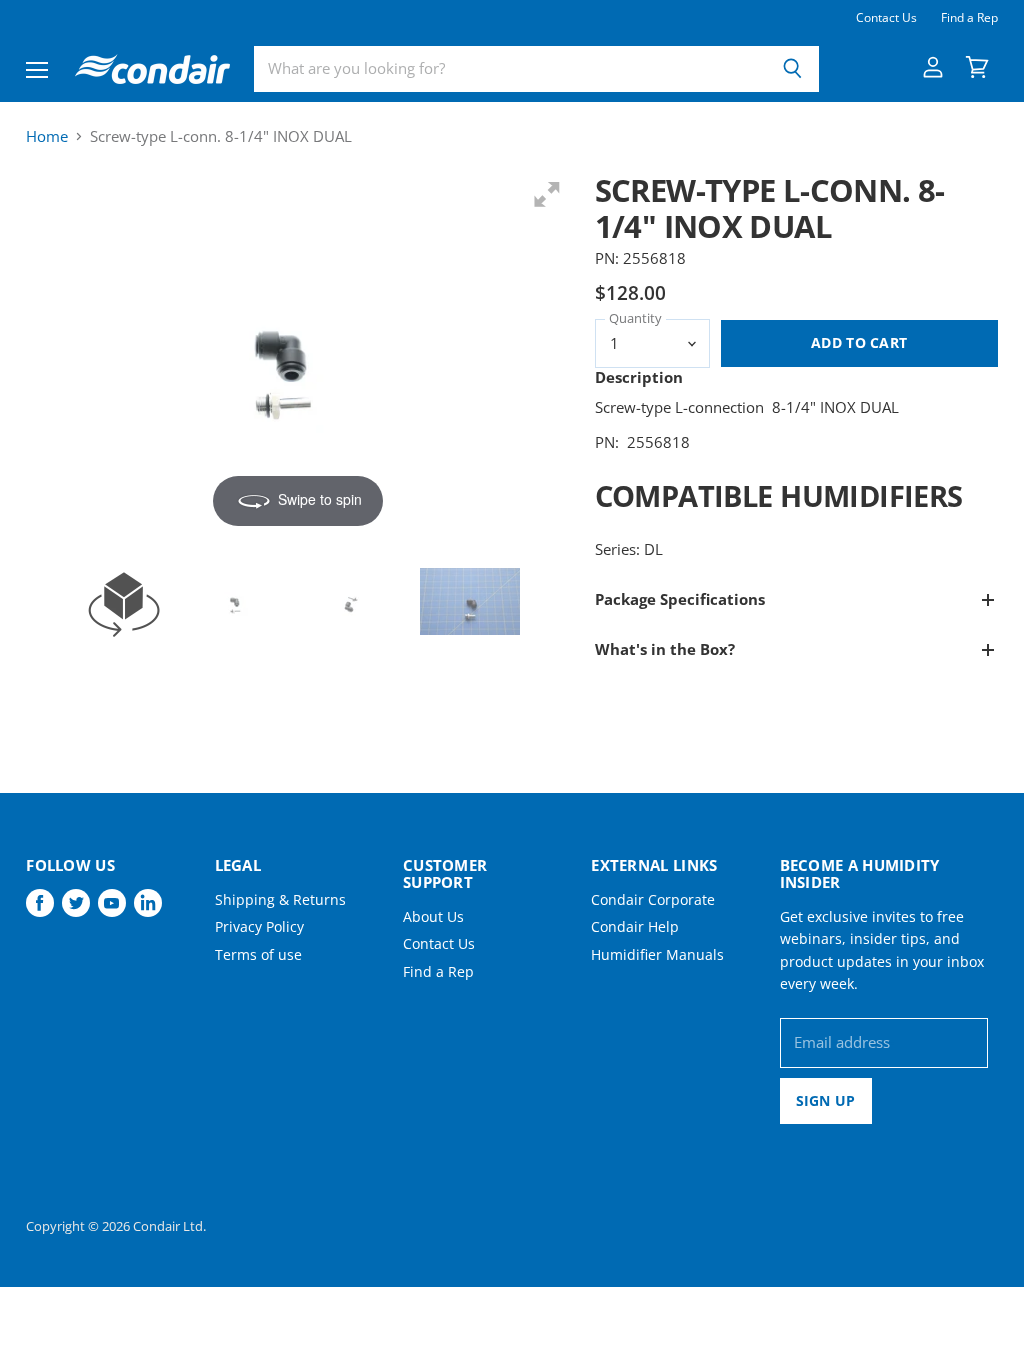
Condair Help (635, 926)
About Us (433, 916)
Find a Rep (969, 18)
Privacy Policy (259, 926)
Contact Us (886, 18)
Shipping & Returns (280, 899)
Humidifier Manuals (657, 954)
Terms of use (258, 954)
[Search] (792, 69)
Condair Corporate (653, 899)
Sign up (826, 1100)
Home (47, 136)
